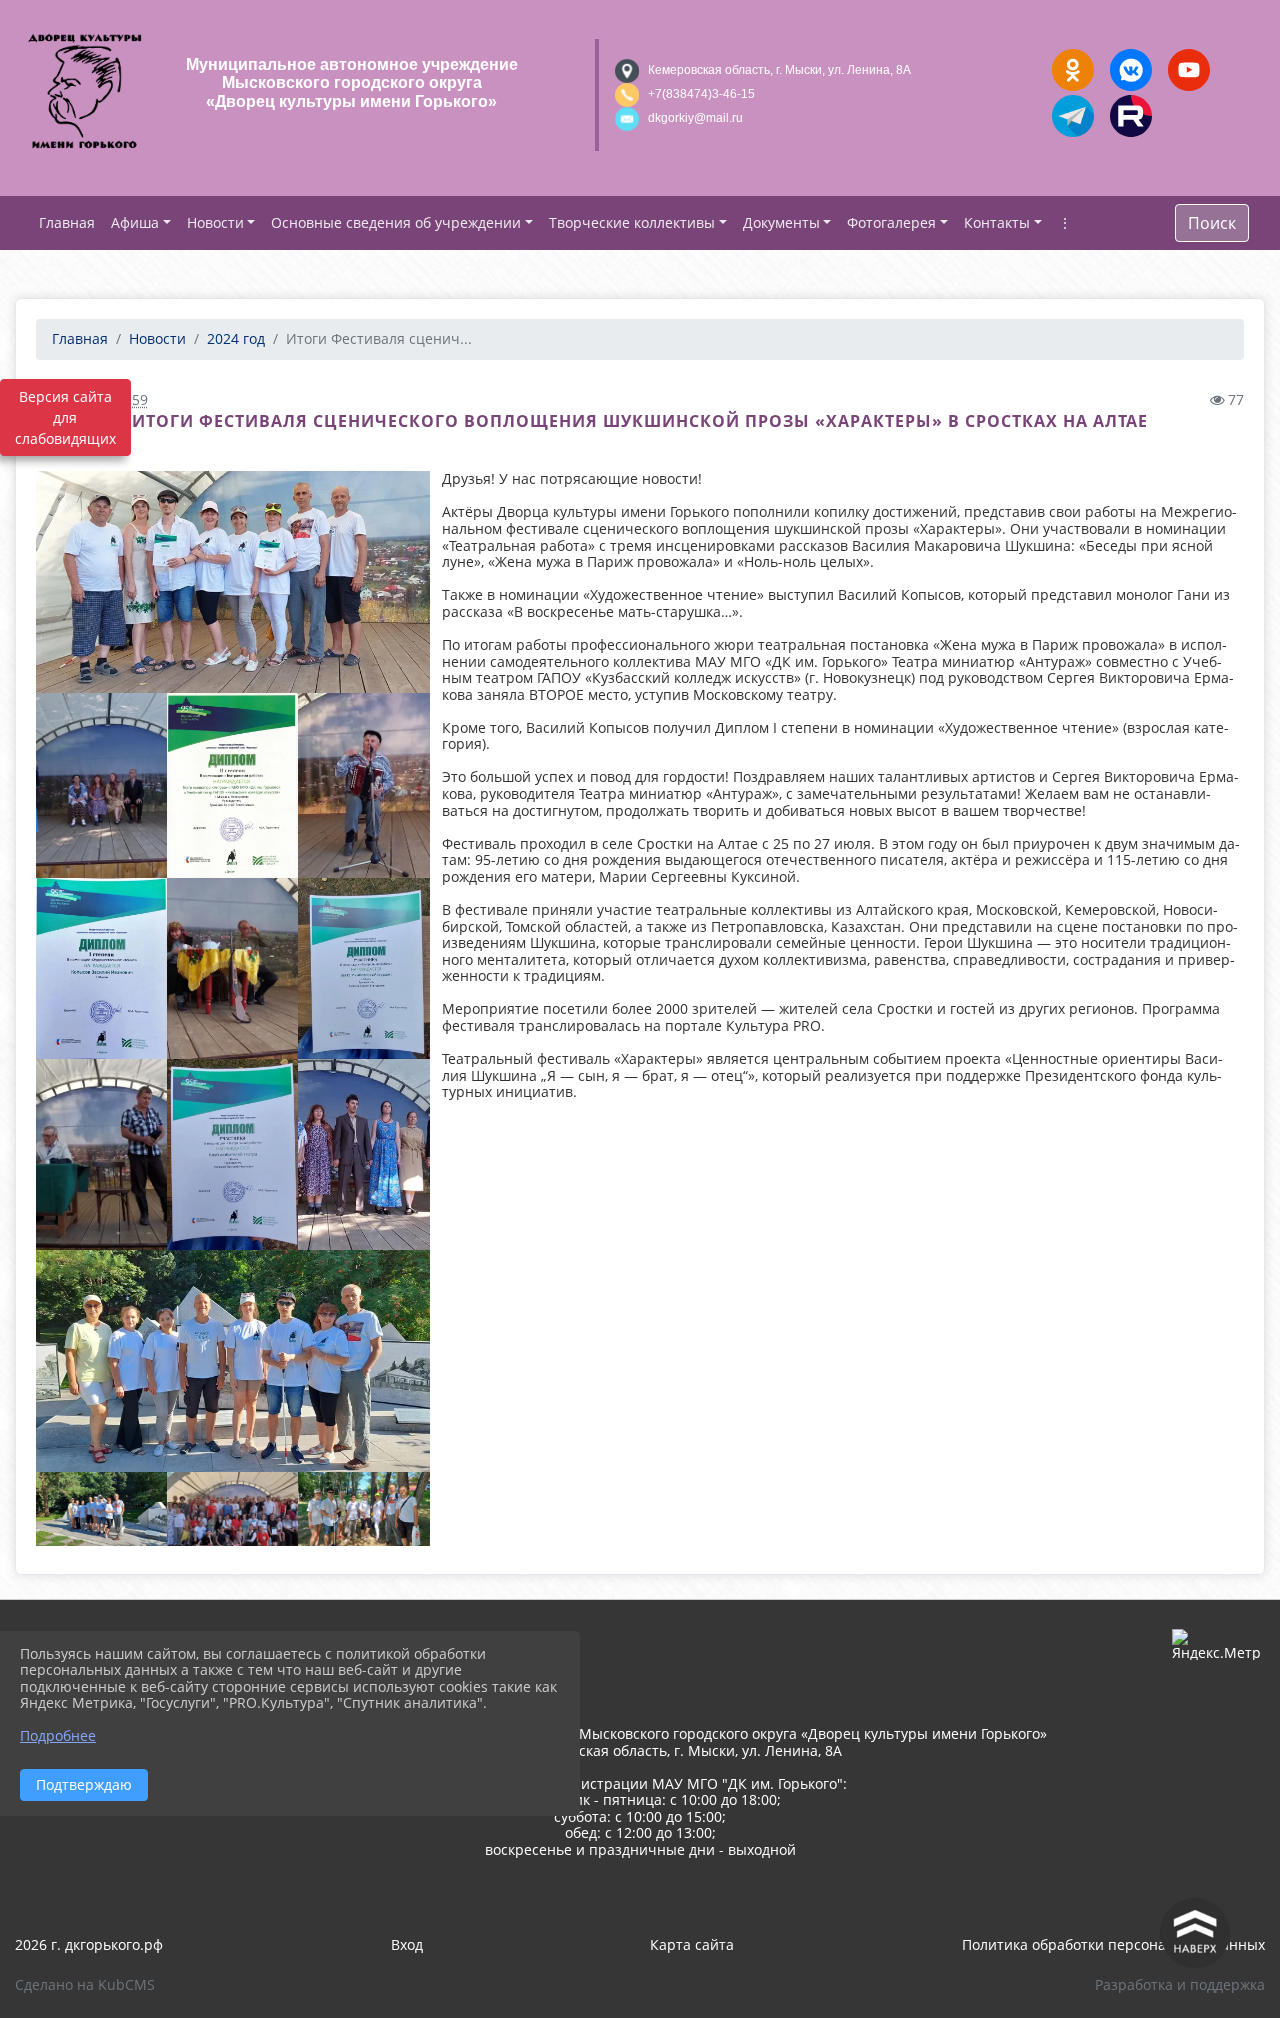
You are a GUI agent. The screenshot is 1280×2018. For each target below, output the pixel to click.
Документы (781, 222)
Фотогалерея (891, 222)
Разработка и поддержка (1180, 1984)
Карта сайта (692, 1944)
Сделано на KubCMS (85, 1984)
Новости (215, 222)
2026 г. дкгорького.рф (89, 1944)
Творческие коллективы (632, 222)
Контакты (997, 222)
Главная (80, 338)
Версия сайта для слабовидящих (65, 417)
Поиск (1212, 223)
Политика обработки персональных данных (1113, 1944)
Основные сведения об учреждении (396, 222)
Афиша (135, 222)
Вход (407, 1944)
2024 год (236, 338)
